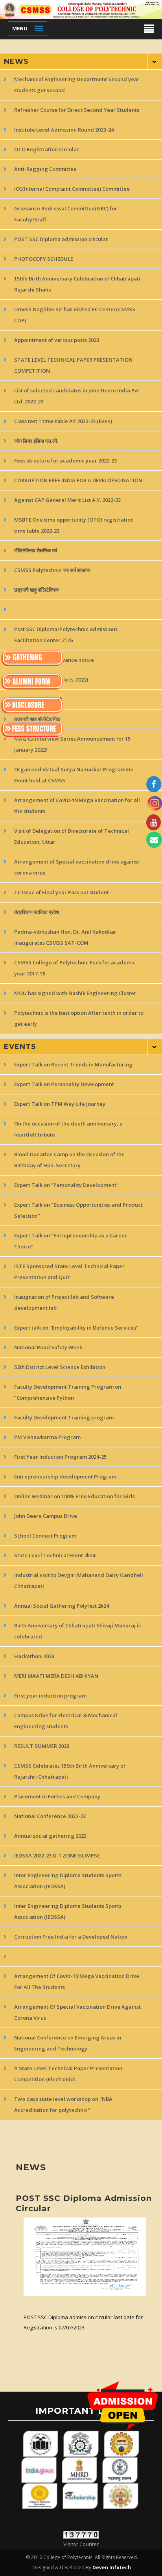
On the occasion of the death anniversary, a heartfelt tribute (68, 1129)
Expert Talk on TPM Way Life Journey (60, 1104)
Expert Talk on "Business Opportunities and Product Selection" (78, 1210)
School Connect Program (45, 1536)
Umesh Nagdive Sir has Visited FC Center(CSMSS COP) (75, 315)
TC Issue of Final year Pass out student (62, 892)
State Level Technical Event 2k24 (55, 1555)
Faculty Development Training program (64, 1417)
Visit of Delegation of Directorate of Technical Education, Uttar (72, 836)
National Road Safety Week (48, 1347)
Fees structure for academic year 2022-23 (65, 461)
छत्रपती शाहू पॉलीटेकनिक (37, 719)
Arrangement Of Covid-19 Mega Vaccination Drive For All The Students (77, 1982)
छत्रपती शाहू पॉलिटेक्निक (37, 590)
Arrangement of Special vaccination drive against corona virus (77, 867)
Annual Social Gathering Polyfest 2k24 (62, 1606)
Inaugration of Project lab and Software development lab (64, 1302)
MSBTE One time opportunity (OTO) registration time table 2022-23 (74, 525)
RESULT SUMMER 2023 (42, 1746)
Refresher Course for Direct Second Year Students (77, 110)
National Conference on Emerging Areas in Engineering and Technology (68, 2043)
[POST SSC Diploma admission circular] (85, 2257)
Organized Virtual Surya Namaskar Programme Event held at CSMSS (74, 775)
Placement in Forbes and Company (57, 1796)
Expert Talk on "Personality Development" (66, 1185)
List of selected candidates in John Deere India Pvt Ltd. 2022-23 (77, 396)
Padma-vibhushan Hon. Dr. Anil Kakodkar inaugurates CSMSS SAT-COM (65, 937)
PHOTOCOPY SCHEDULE (44, 259)
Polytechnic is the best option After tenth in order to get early (79, 1018)
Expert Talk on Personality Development (64, 1084)
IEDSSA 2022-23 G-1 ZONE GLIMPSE (58, 1855)
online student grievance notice (54, 660)
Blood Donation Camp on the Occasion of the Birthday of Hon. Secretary (69, 1160)
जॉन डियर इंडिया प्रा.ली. (36, 441)
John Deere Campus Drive (46, 1516)
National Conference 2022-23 (50, 1816)
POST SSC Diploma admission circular (61, 239)
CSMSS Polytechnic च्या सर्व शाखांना (52, 570)
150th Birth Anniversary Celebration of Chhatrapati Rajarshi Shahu (77, 284)
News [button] (16, 61)
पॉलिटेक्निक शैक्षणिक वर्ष (36, 550)
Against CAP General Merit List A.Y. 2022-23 (67, 500)
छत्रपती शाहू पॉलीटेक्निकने (38, 699)
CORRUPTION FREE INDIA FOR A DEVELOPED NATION (78, 480)
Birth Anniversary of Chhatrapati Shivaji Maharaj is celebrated (77, 1631)
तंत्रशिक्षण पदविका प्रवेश (37, 912)
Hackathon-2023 (34, 1656)
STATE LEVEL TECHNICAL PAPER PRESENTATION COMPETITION (73, 365)
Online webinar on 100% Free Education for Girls (75, 1496)
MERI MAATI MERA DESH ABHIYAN (56, 1676)
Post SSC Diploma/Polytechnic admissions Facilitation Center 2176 (66, 635)
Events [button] (20, 1047)
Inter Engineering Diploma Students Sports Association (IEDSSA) (68, 1881)
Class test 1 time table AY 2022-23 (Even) (63, 421)
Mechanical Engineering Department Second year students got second (77, 85)
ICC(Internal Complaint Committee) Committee (72, 189)
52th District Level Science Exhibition (60, 1367)
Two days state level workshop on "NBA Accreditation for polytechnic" (63, 2104)
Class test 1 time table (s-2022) (51, 680)
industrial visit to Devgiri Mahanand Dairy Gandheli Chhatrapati (79, 1581)
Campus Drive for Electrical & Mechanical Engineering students (66, 1721)
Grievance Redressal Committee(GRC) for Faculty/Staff (66, 214)
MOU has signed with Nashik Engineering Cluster (75, 993)
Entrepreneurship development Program (65, 1477)
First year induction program (50, 1696)
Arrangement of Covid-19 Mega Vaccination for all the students (77, 806)
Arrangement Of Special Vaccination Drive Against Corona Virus (77, 2012)
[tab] (81, 61)
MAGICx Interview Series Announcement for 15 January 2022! (72, 744)
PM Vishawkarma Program (47, 1437)
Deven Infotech (111, 2568)
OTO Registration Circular (47, 149)
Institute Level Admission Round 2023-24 (64, 130)
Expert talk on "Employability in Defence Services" (76, 1328)
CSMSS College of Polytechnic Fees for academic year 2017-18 (75, 968)
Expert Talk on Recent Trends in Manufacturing (73, 1064)
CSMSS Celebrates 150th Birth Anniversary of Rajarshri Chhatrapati (70, 1771)
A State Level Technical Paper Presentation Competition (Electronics (68, 2074)
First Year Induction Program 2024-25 (60, 1457)
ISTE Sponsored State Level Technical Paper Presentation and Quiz (69, 1272)
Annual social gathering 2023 (50, 1836)
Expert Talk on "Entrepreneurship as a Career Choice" (71, 1241)
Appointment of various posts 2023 (57, 340)
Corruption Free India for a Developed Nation (71, 1937)
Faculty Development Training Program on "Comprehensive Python (68, 1392)
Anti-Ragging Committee (45, 169)
